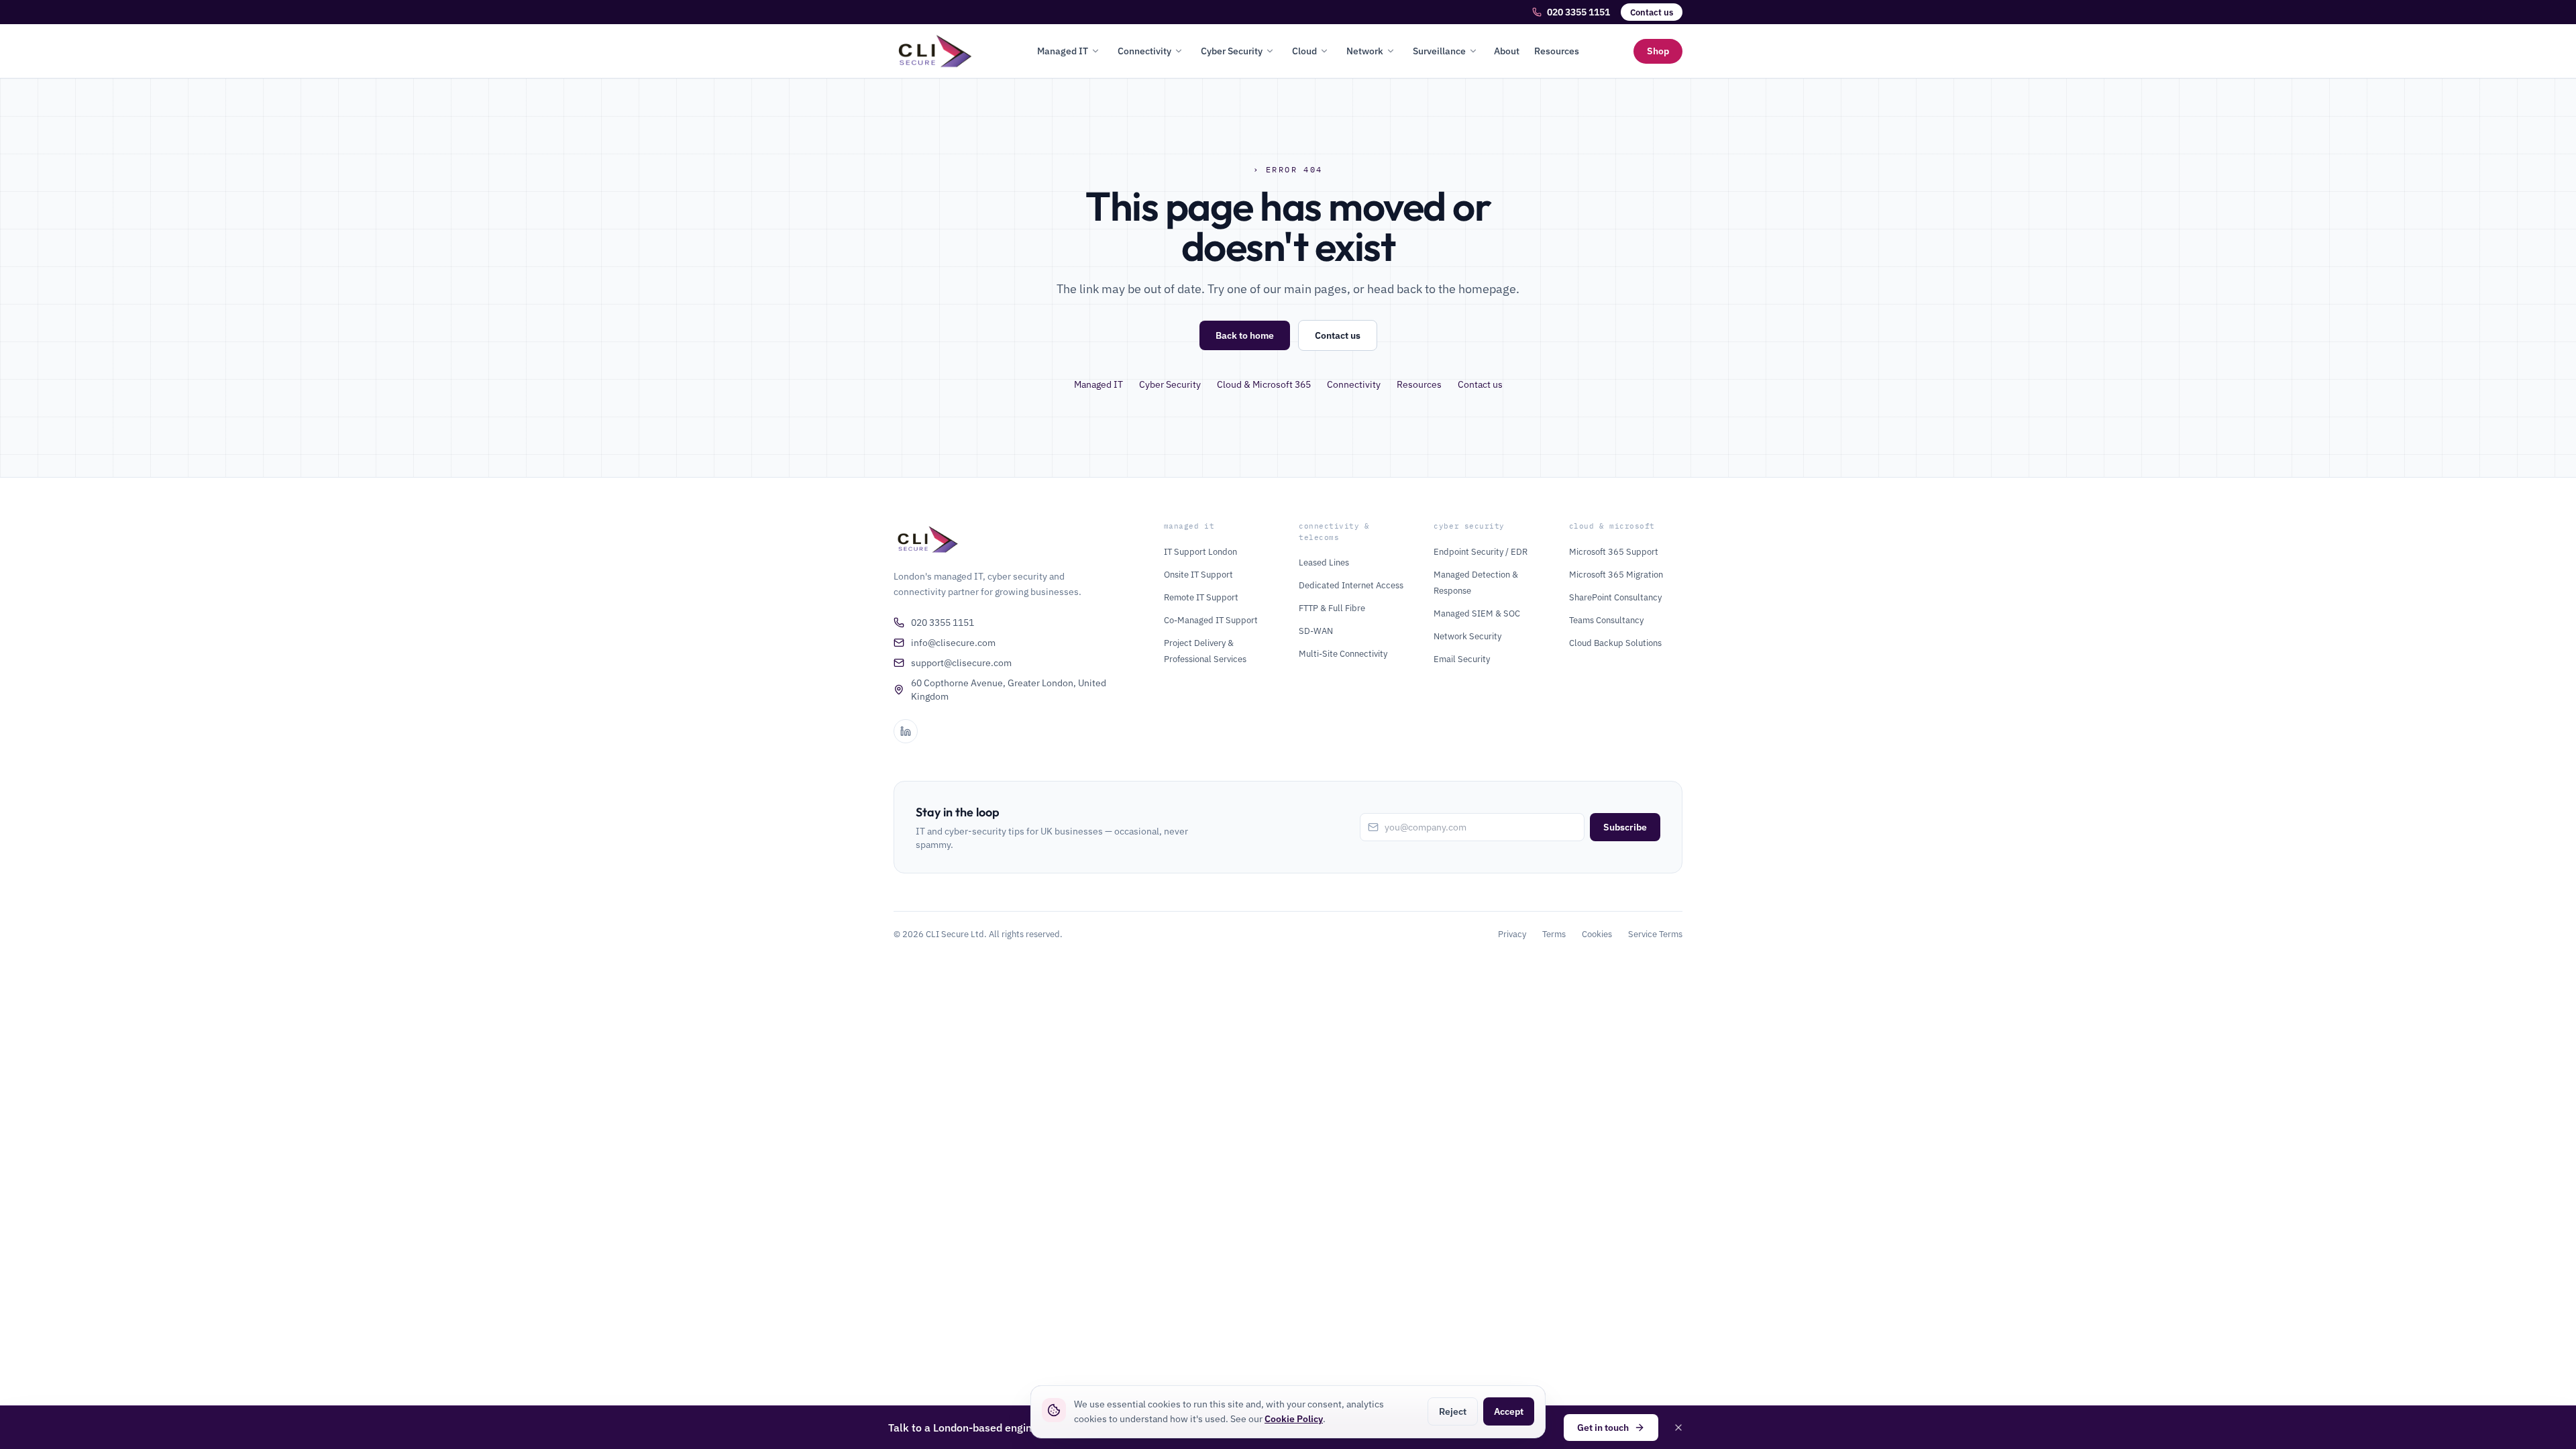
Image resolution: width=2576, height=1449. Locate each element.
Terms (1554, 934)
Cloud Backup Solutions (1615, 643)
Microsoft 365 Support (1614, 552)
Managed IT (1063, 51)
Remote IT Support (1201, 597)
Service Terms (1655, 934)
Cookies (1597, 934)
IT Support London (1200, 552)
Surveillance (1439, 51)
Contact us (1652, 12)
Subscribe (1625, 827)
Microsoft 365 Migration (1616, 575)
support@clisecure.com (961, 663)
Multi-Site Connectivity (1343, 654)
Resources (1557, 51)
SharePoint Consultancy (1615, 597)
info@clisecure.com (953, 643)
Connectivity (1144, 51)
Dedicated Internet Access (1351, 585)
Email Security (1462, 659)
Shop (1658, 51)
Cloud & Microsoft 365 (1264, 384)
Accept (1509, 1411)
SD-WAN (1316, 631)
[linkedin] (906, 731)
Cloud (1304, 51)
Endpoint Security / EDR (1481, 552)
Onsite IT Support (1198, 575)
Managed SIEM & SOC (1477, 613)
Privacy (1512, 934)
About (1507, 51)
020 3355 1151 (1578, 12)
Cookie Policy (1294, 1419)
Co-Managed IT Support (1211, 620)
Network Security (1467, 636)
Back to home (1245, 335)
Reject (1453, 1411)
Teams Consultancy (1606, 620)
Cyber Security (1232, 51)
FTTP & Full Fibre (1332, 608)
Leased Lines (1324, 562)
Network (1365, 51)
